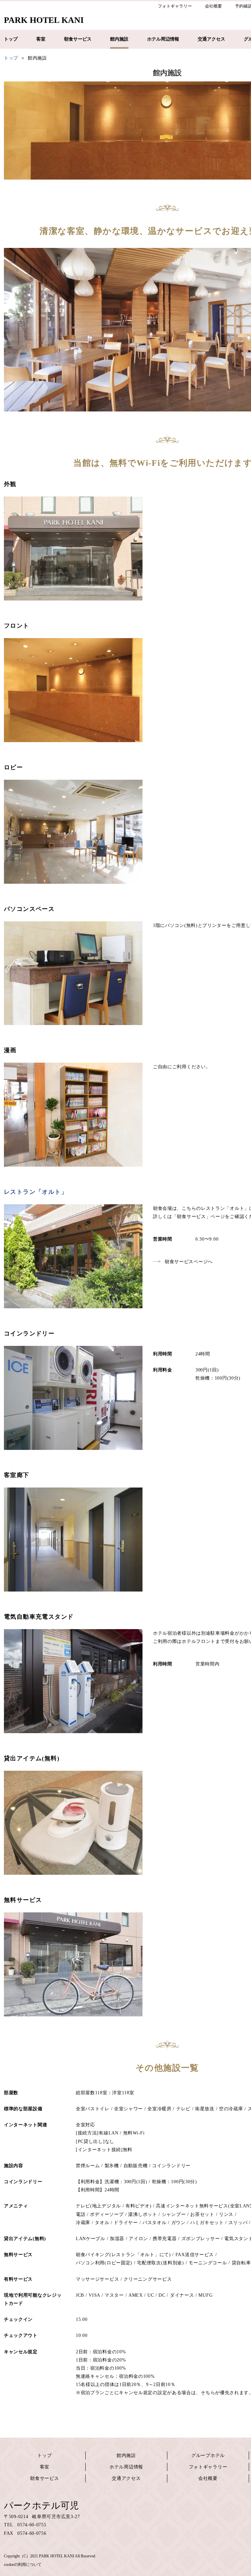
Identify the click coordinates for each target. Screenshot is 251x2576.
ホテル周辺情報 (126, 2467)
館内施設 (126, 2455)
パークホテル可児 (41, 2506)
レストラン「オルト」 (36, 1192)
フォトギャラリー (208, 2467)
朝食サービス (44, 2478)
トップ (44, 2455)
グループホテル (208, 2455)
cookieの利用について (23, 2565)
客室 (45, 2467)
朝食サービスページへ (189, 1262)
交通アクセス (126, 2478)
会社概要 (208, 2478)
